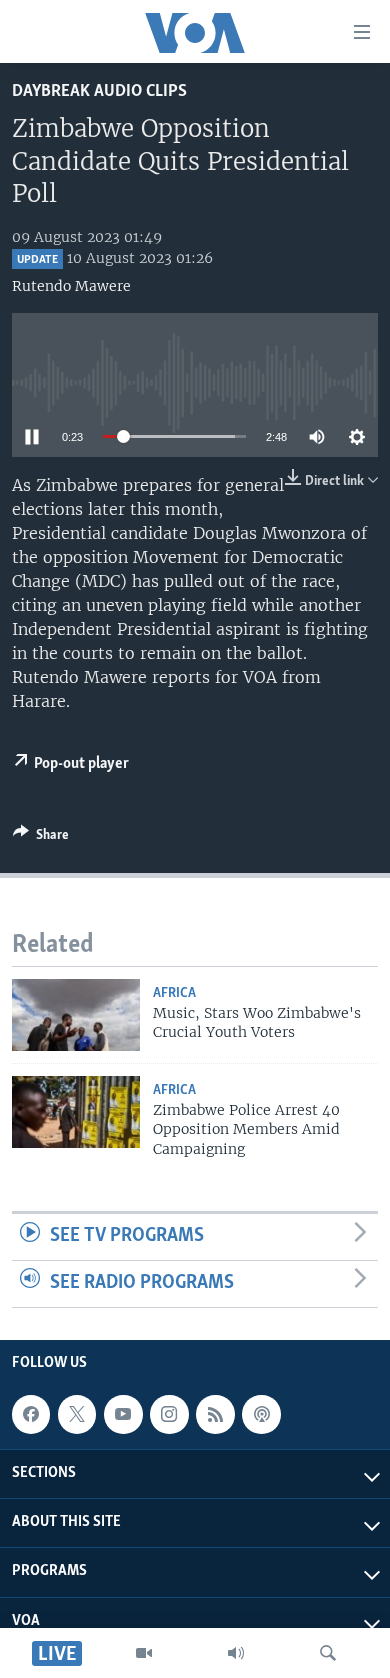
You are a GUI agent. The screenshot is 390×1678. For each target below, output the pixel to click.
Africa (174, 993)
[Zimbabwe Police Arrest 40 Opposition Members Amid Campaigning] (76, 1112)
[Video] (144, 1653)
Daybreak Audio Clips (99, 91)
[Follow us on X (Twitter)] (77, 1414)
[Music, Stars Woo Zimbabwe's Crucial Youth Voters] (76, 1015)
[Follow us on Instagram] (169, 1414)
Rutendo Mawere (71, 286)
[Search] (328, 1653)
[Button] (41, 838)
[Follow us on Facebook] (31, 1414)
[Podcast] (261, 1414)
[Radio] (236, 1653)
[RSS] (215, 1414)
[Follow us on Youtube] (123, 1414)
